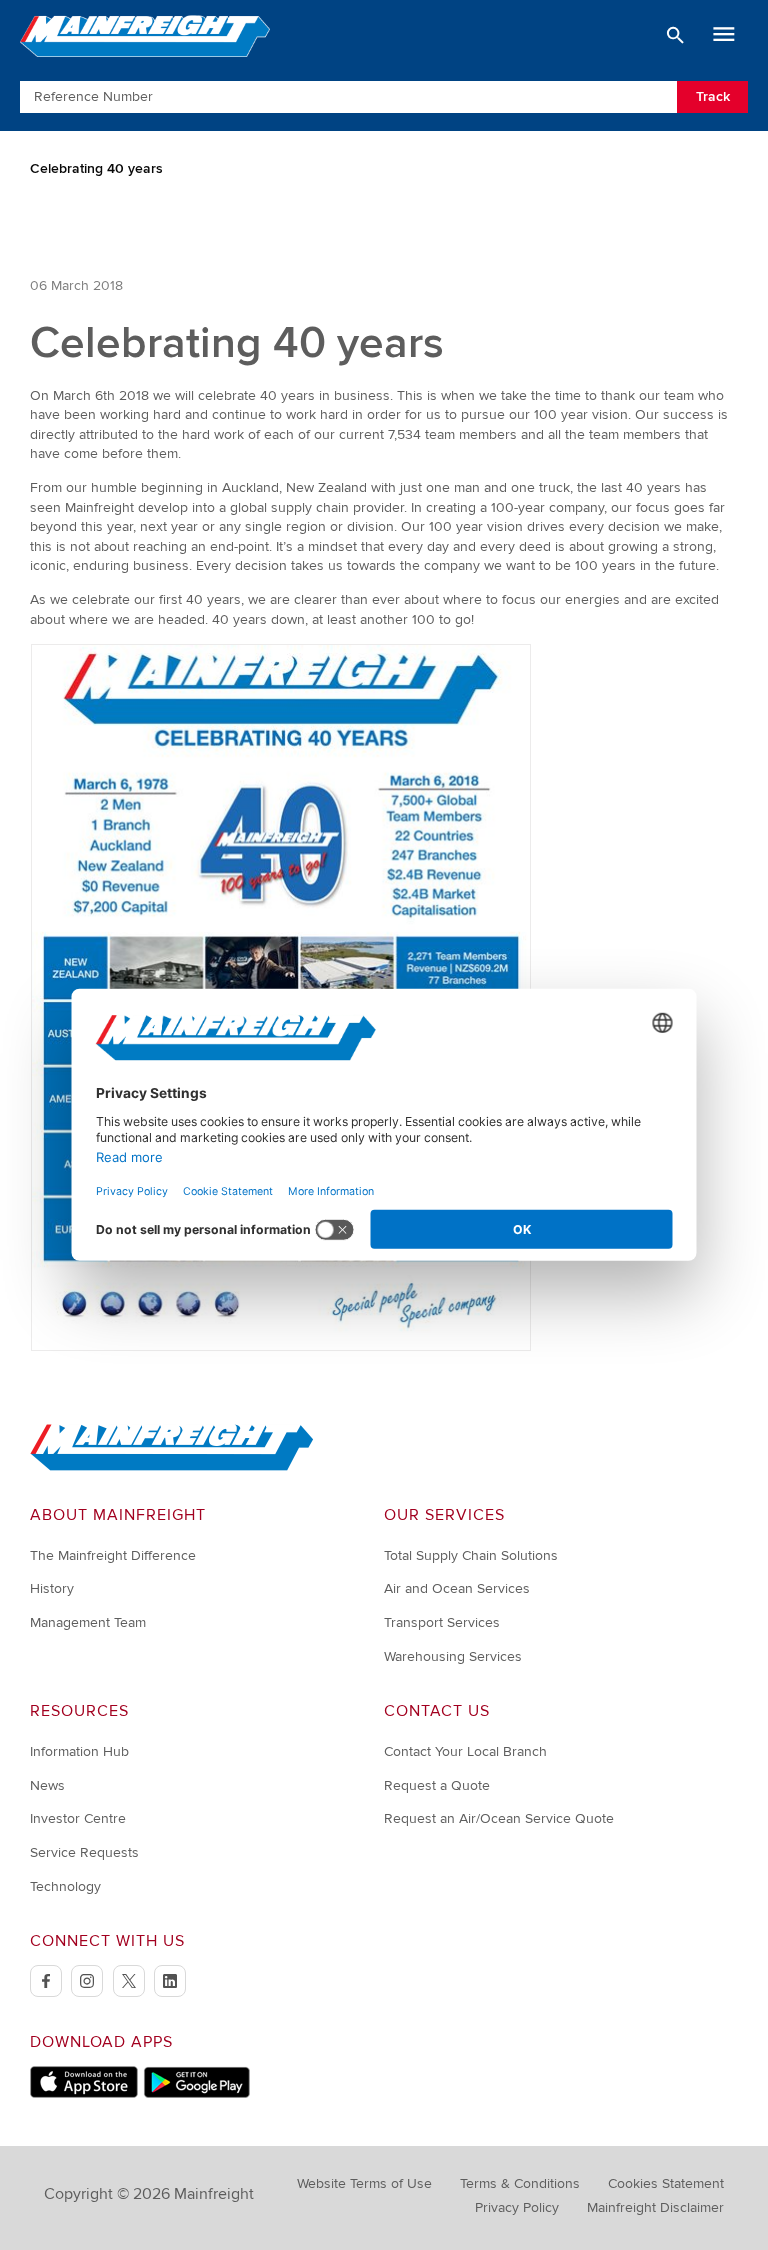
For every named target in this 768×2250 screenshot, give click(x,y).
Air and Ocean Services (457, 1588)
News (47, 1785)
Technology (65, 1886)
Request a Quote (437, 1785)
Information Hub (79, 1751)
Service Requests (84, 1852)
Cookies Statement (666, 2183)
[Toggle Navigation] (724, 35)
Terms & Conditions (520, 2183)
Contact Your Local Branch (465, 1751)
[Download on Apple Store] (84, 2093)
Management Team (88, 1622)
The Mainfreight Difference (113, 1555)
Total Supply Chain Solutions (471, 1555)
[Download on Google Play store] (196, 2093)
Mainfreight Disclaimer (655, 2207)
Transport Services (442, 1622)
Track (713, 96)
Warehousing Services (453, 1656)
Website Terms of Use (364, 2183)
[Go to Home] (172, 1466)
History (52, 1588)
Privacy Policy (517, 2207)
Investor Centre (78, 1818)
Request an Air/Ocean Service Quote (499, 1818)
